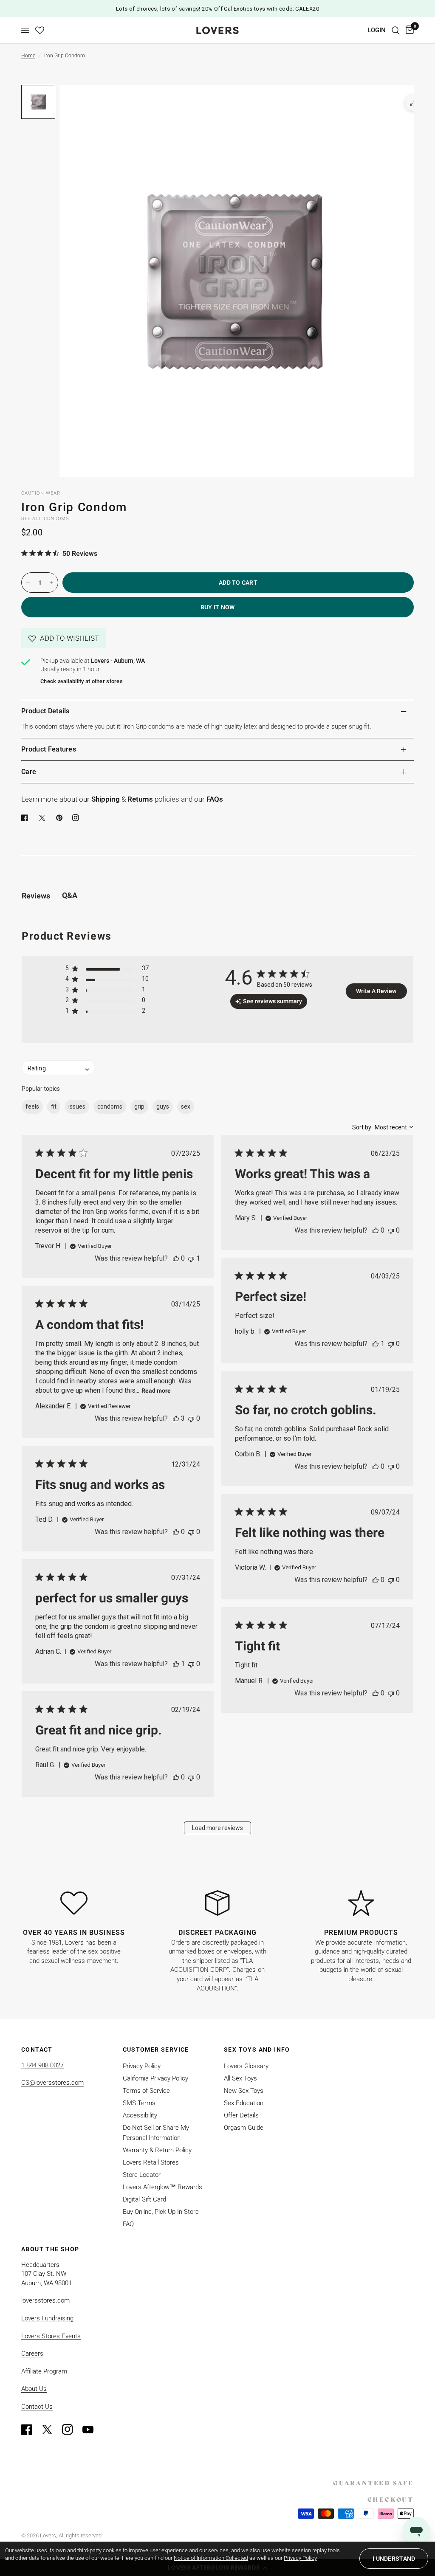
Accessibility (140, 2115)
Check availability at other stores (82, 681)
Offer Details (241, 2115)
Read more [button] (156, 1391)
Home (28, 56)
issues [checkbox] (77, 1106)
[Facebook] (26, 818)
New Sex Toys (244, 2091)
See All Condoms (45, 519)
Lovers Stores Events (51, 2336)
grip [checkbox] (139, 1106)
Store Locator (142, 2175)
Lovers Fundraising (47, 2318)
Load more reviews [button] (217, 1828)
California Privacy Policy (155, 2078)
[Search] (396, 30)
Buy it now (218, 607)
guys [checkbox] (163, 1106)
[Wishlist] (40, 30)
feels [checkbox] (32, 1106)
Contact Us (37, 2407)
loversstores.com (45, 2300)
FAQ (128, 2224)
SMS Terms (139, 2103)
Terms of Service (146, 2091)
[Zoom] (413, 103)
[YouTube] (92, 2430)
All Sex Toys (240, 2078)
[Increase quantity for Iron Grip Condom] (51, 583)
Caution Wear (41, 493)
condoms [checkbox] (110, 1106)
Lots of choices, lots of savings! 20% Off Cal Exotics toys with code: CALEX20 (217, 9)
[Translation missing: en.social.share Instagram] (77, 818)
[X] (44, 818)
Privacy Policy (142, 2066)
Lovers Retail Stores (151, 2162)
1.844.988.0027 (42, 2065)
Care (29, 772)
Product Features (49, 749)
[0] (408, 30)
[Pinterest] (61, 818)
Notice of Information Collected (211, 2558)
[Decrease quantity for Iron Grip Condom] (28, 583)
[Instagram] (71, 2430)
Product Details (45, 711)
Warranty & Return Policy (157, 2150)
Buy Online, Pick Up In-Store (161, 2212)
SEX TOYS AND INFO (257, 2050)
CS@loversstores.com (52, 2083)
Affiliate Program (44, 2371)
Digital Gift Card (144, 2199)
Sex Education (244, 2103)
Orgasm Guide (244, 2128)
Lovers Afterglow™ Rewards (162, 2187)
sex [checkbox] (186, 1106)
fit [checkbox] (54, 1106)
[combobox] (383, 1127)
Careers (32, 2354)
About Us (34, 2389)
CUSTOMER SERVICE (156, 2050)
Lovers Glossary (246, 2066)
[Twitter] (51, 2430)
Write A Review (376, 991)
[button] (64, 638)
